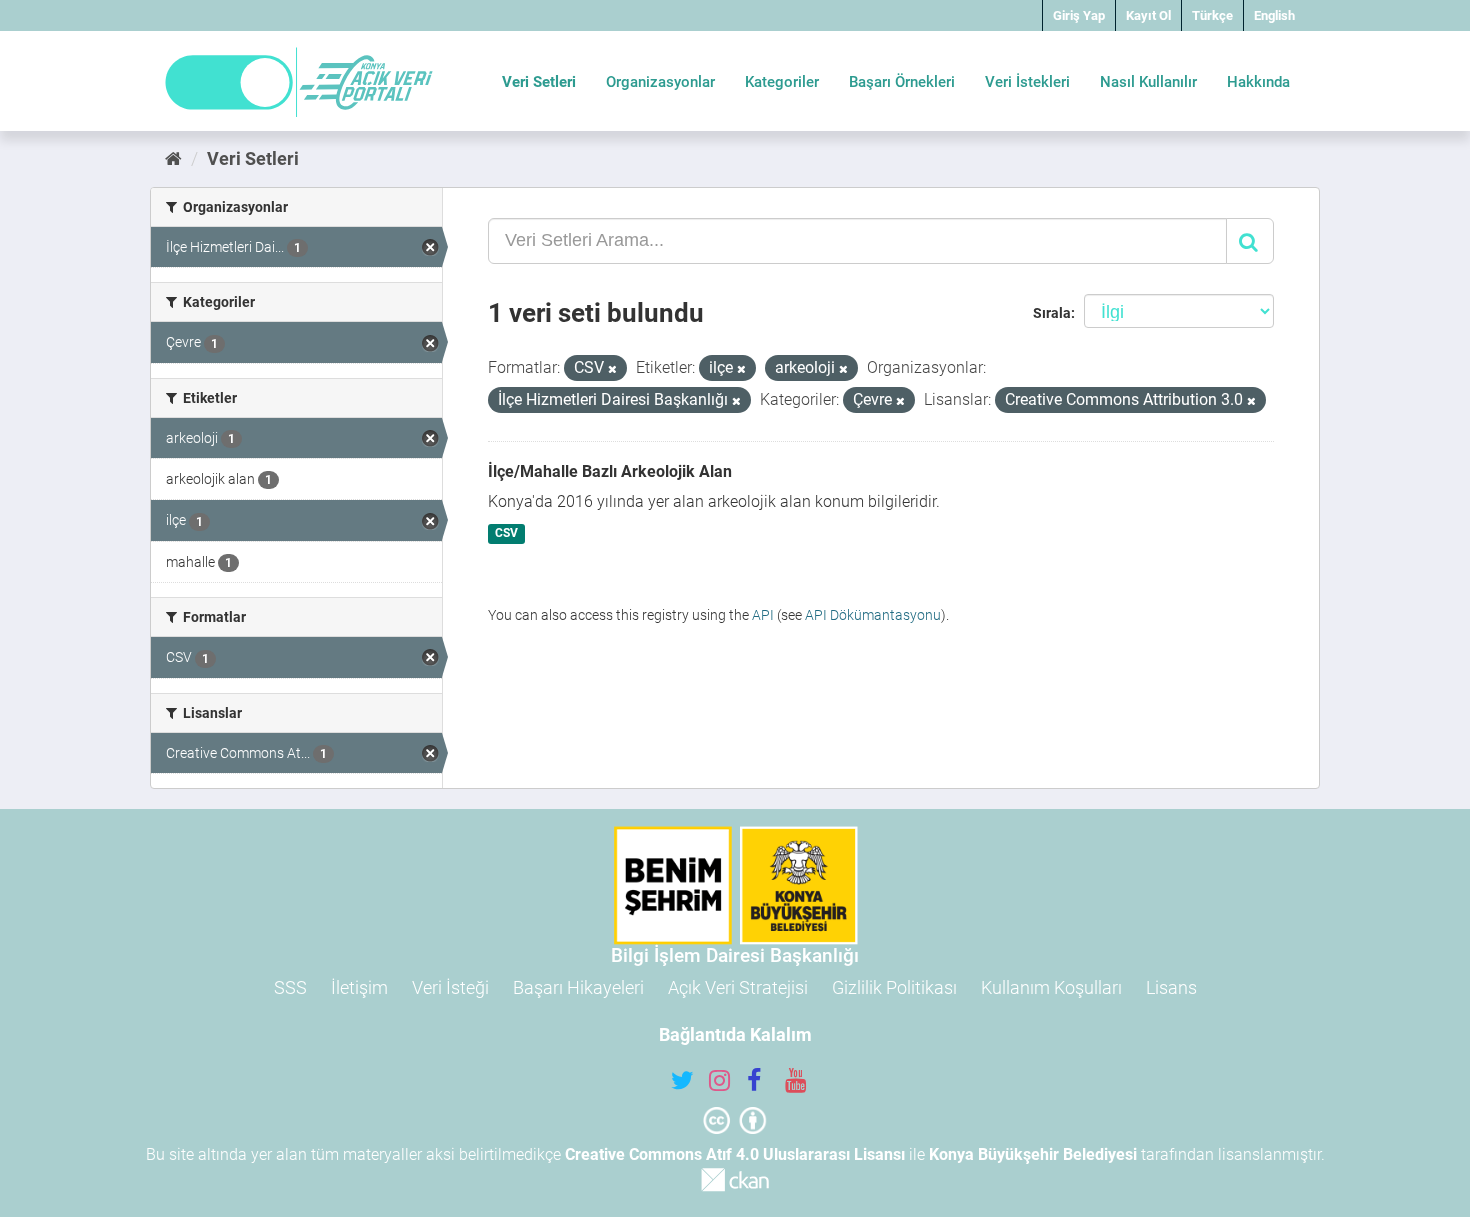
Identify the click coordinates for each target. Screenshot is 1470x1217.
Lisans (1171, 987)
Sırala (1052, 313)
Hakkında (1258, 82)
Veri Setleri (539, 82)
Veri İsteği (450, 987)
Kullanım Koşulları (1051, 987)
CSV (506, 534)
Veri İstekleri (1027, 82)
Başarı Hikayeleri (578, 987)
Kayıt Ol (1148, 15)
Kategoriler (782, 82)
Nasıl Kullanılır (1148, 82)
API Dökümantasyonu (873, 615)
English (1274, 15)
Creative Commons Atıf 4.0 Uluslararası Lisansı (735, 1154)
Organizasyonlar (660, 82)
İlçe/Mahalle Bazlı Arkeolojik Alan (610, 471)
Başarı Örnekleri (902, 82)
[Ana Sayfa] (173, 158)
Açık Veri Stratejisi (738, 987)
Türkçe (1212, 15)
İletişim (359, 987)
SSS (290, 987)
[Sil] (612, 369)
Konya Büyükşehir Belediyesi (1033, 1154)
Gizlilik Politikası (894, 987)
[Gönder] (1250, 241)
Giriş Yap (1079, 15)
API (763, 615)
